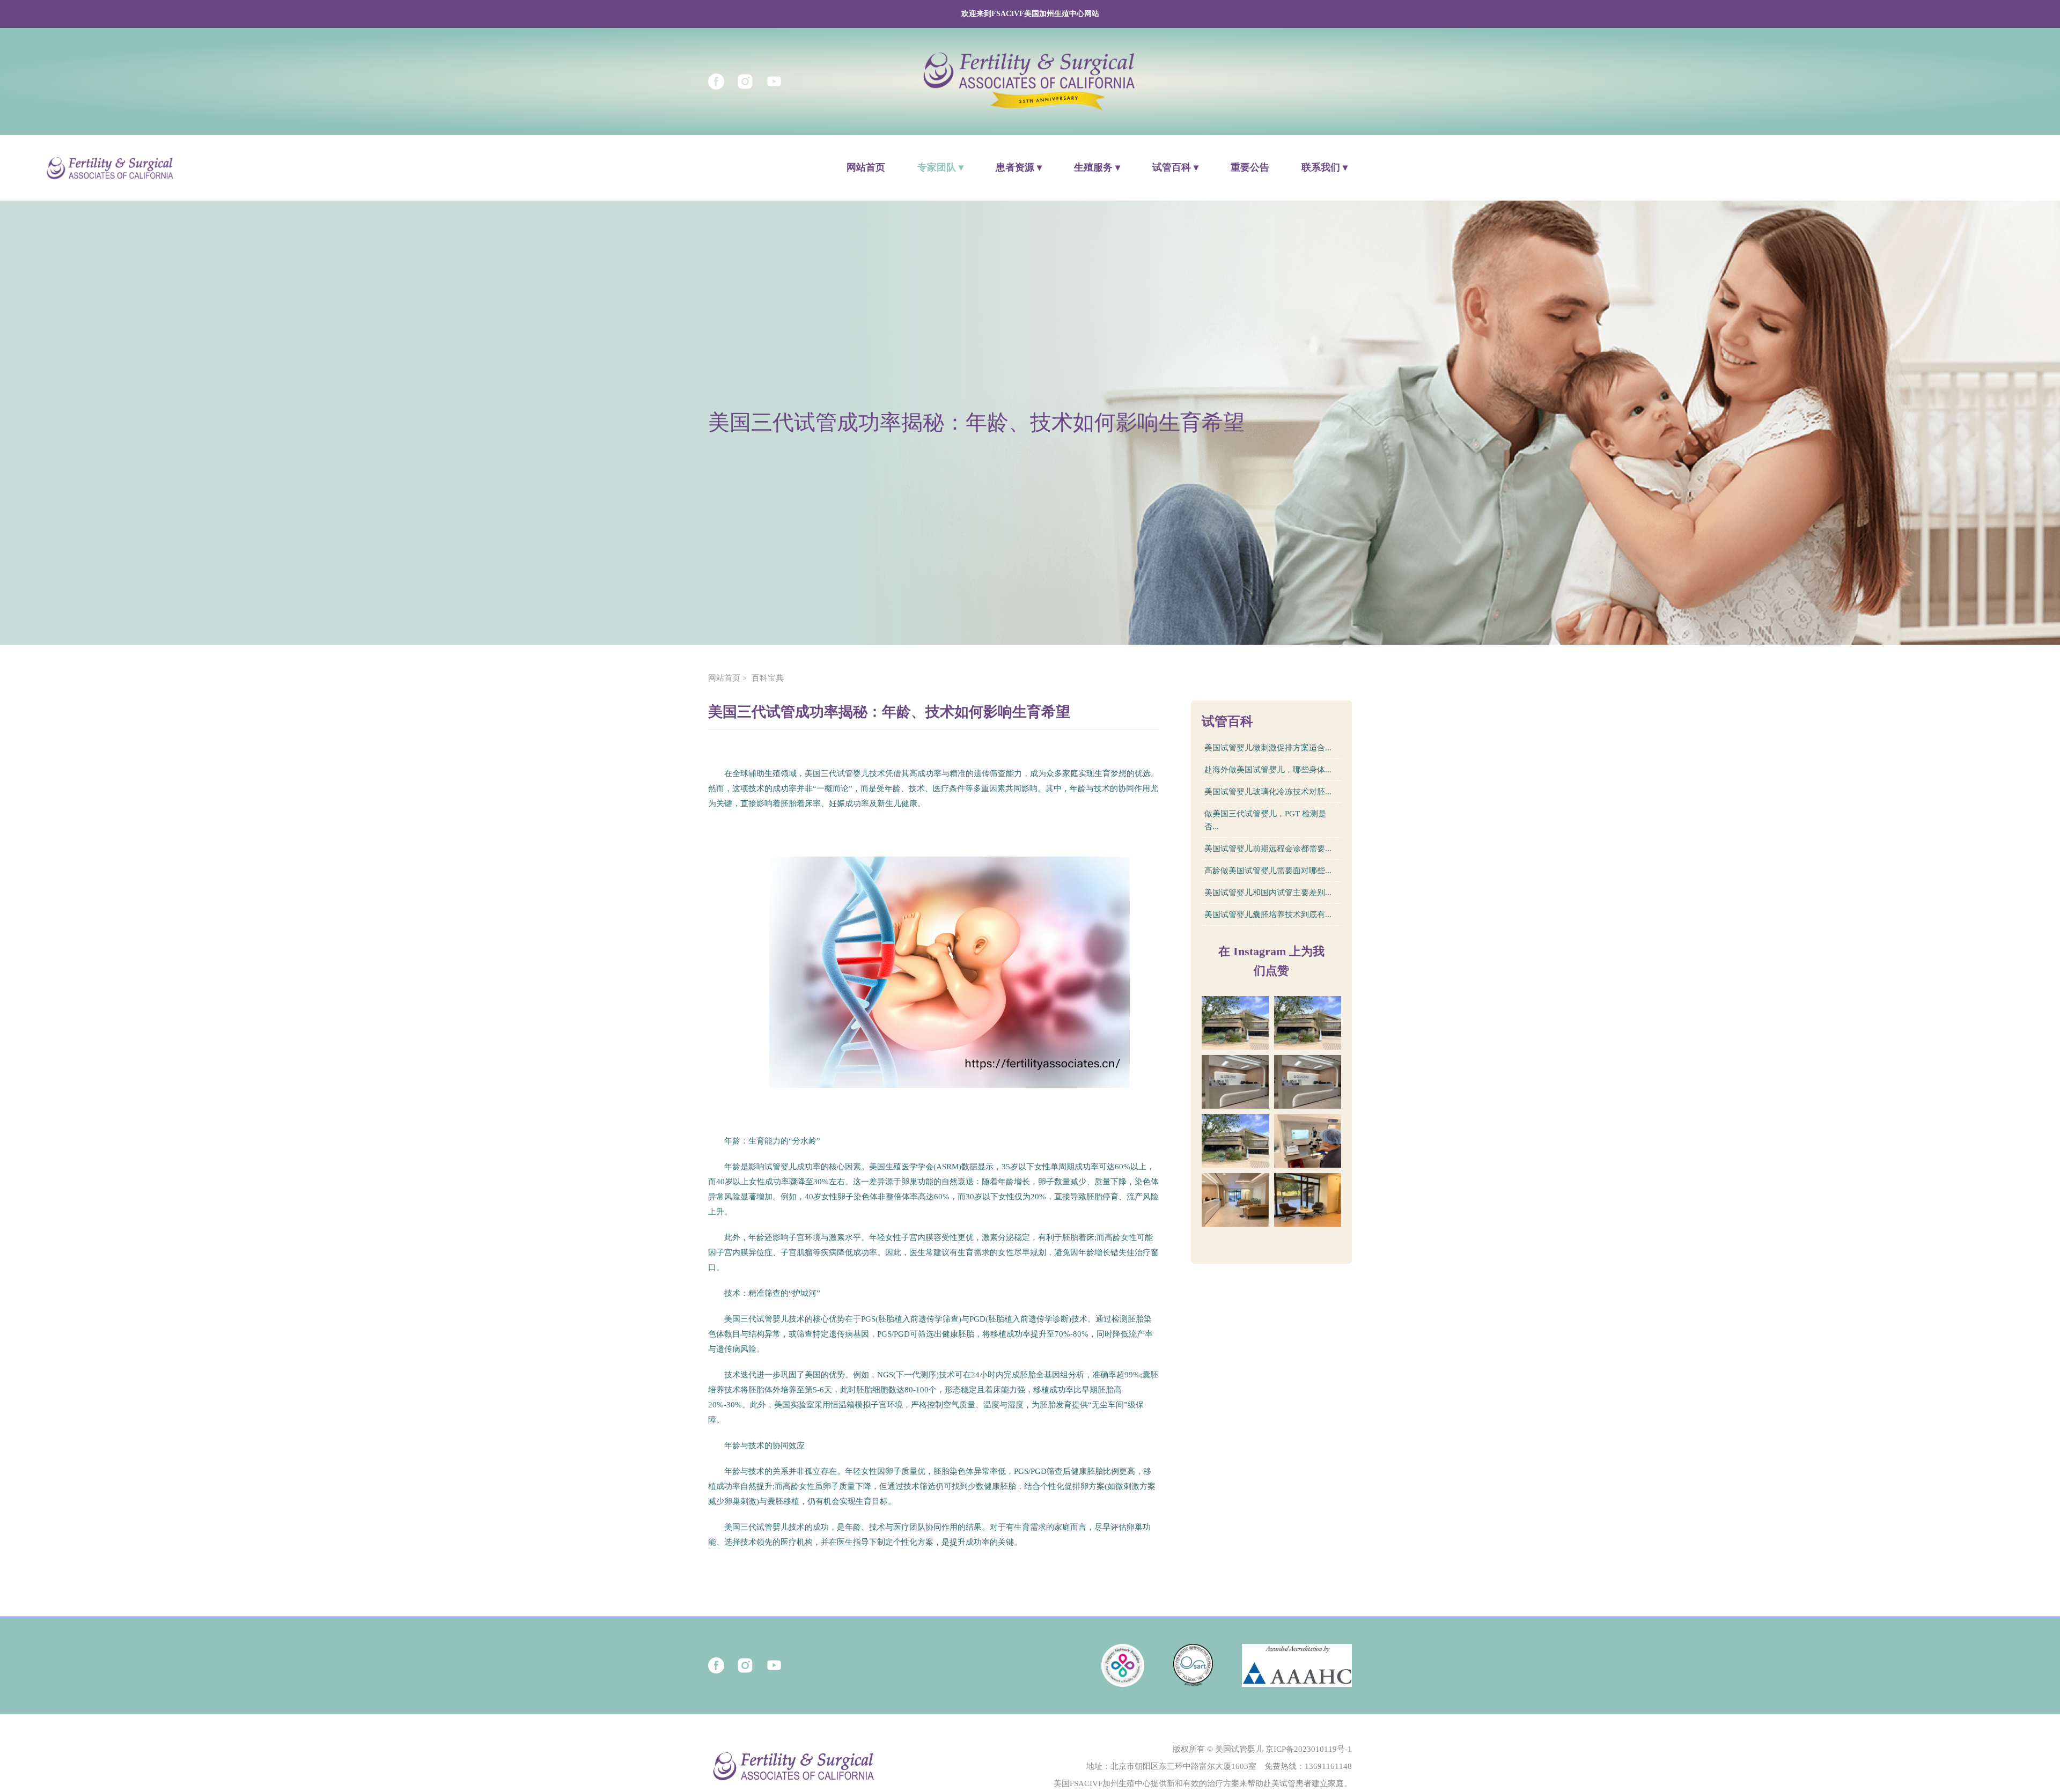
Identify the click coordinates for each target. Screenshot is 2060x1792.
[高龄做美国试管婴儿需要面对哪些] (1308, 1141)
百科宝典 (768, 678)
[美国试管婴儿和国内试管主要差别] (1235, 1200)
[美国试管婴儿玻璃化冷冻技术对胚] (1235, 1082)
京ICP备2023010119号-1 (1309, 1749)
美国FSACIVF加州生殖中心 (1102, 1783)
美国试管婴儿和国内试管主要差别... (1268, 893)
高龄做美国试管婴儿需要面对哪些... (1268, 871)
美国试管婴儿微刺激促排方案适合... (1268, 748)
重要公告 (1250, 167)
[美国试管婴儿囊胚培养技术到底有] (1308, 1200)
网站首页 (866, 167)
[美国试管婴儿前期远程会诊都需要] (1235, 1141)
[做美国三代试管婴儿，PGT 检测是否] (1308, 1082)
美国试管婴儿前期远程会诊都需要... (1268, 849)
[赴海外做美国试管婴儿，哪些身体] (1308, 1023)
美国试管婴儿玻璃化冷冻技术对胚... (1268, 792)
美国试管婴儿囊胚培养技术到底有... (1268, 915)
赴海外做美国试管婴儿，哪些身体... (1268, 770)
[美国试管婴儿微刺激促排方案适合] (1235, 1023)
